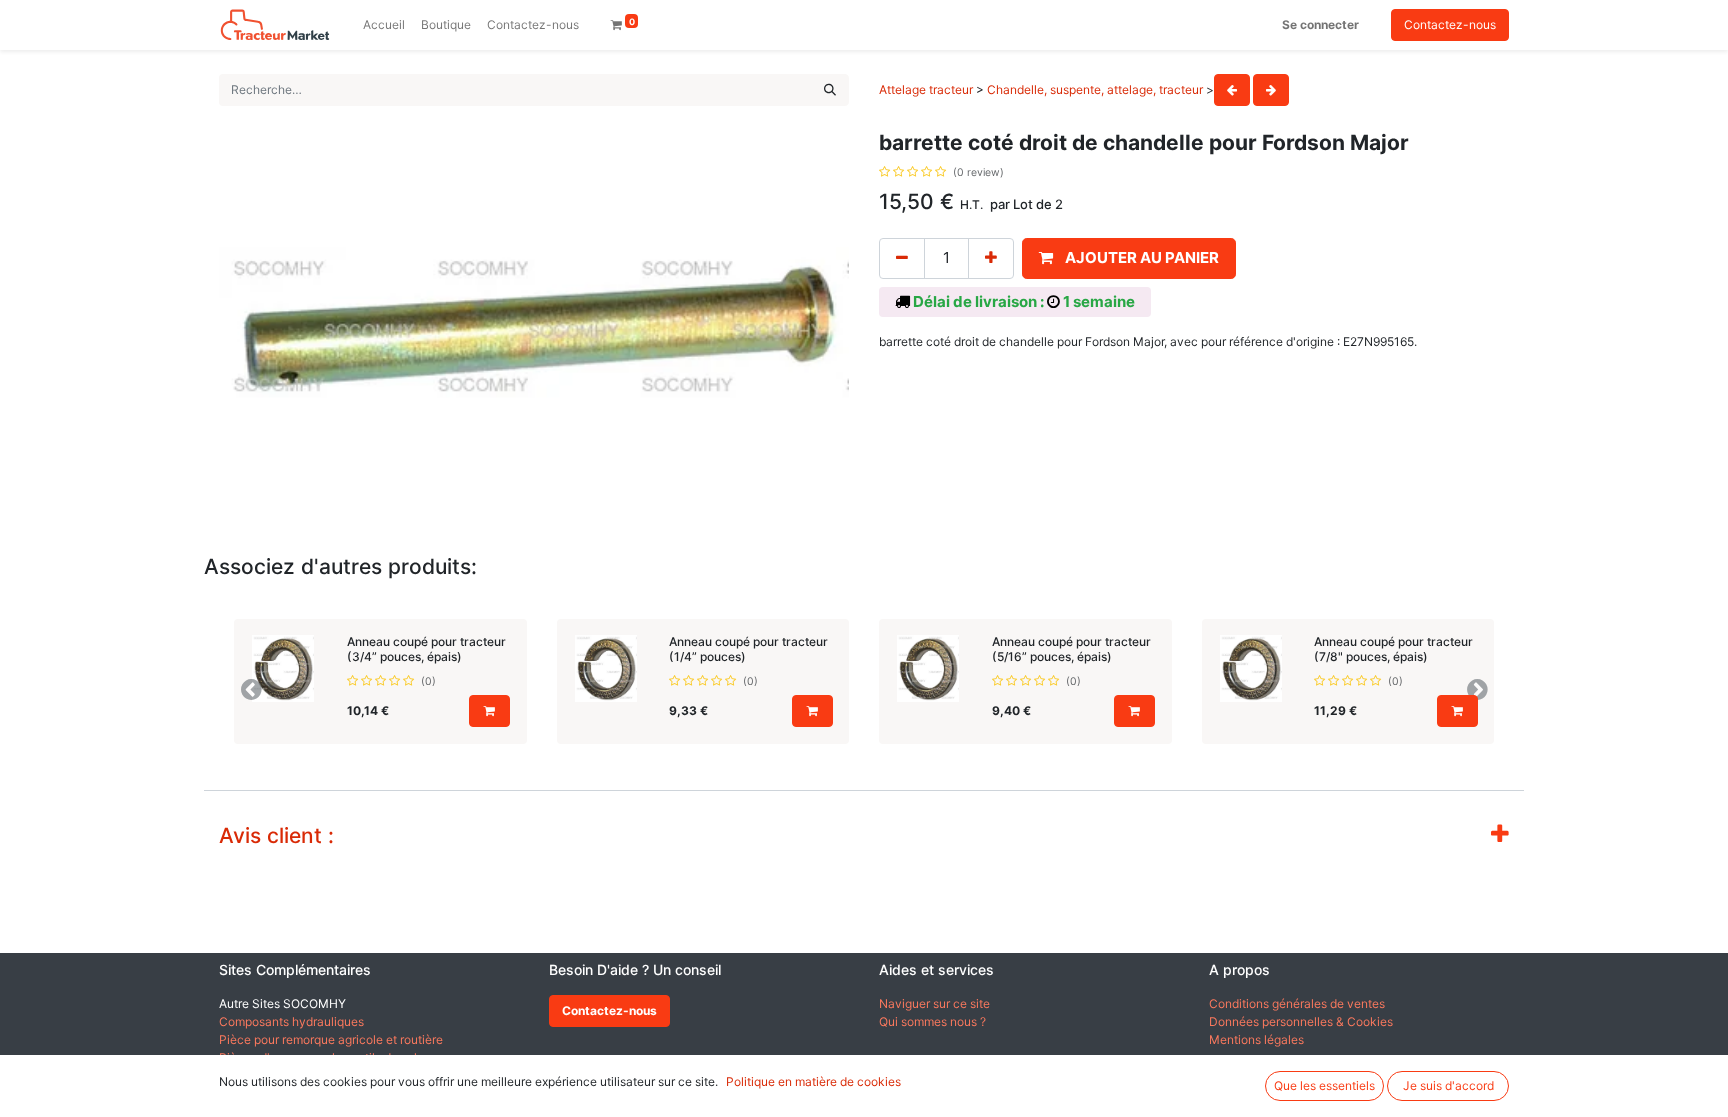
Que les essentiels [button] (1324, 1085)
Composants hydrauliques (291, 1021)
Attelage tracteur (926, 89)
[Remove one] (902, 258)
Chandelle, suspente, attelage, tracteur (1095, 89)
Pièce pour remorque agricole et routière (331, 1039)
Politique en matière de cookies (813, 1081)
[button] (1129, 258)
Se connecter (1320, 24)
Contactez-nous (1450, 24)
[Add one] (991, 258)
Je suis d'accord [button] (1448, 1085)
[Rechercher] (830, 90)
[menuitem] (384, 25)
